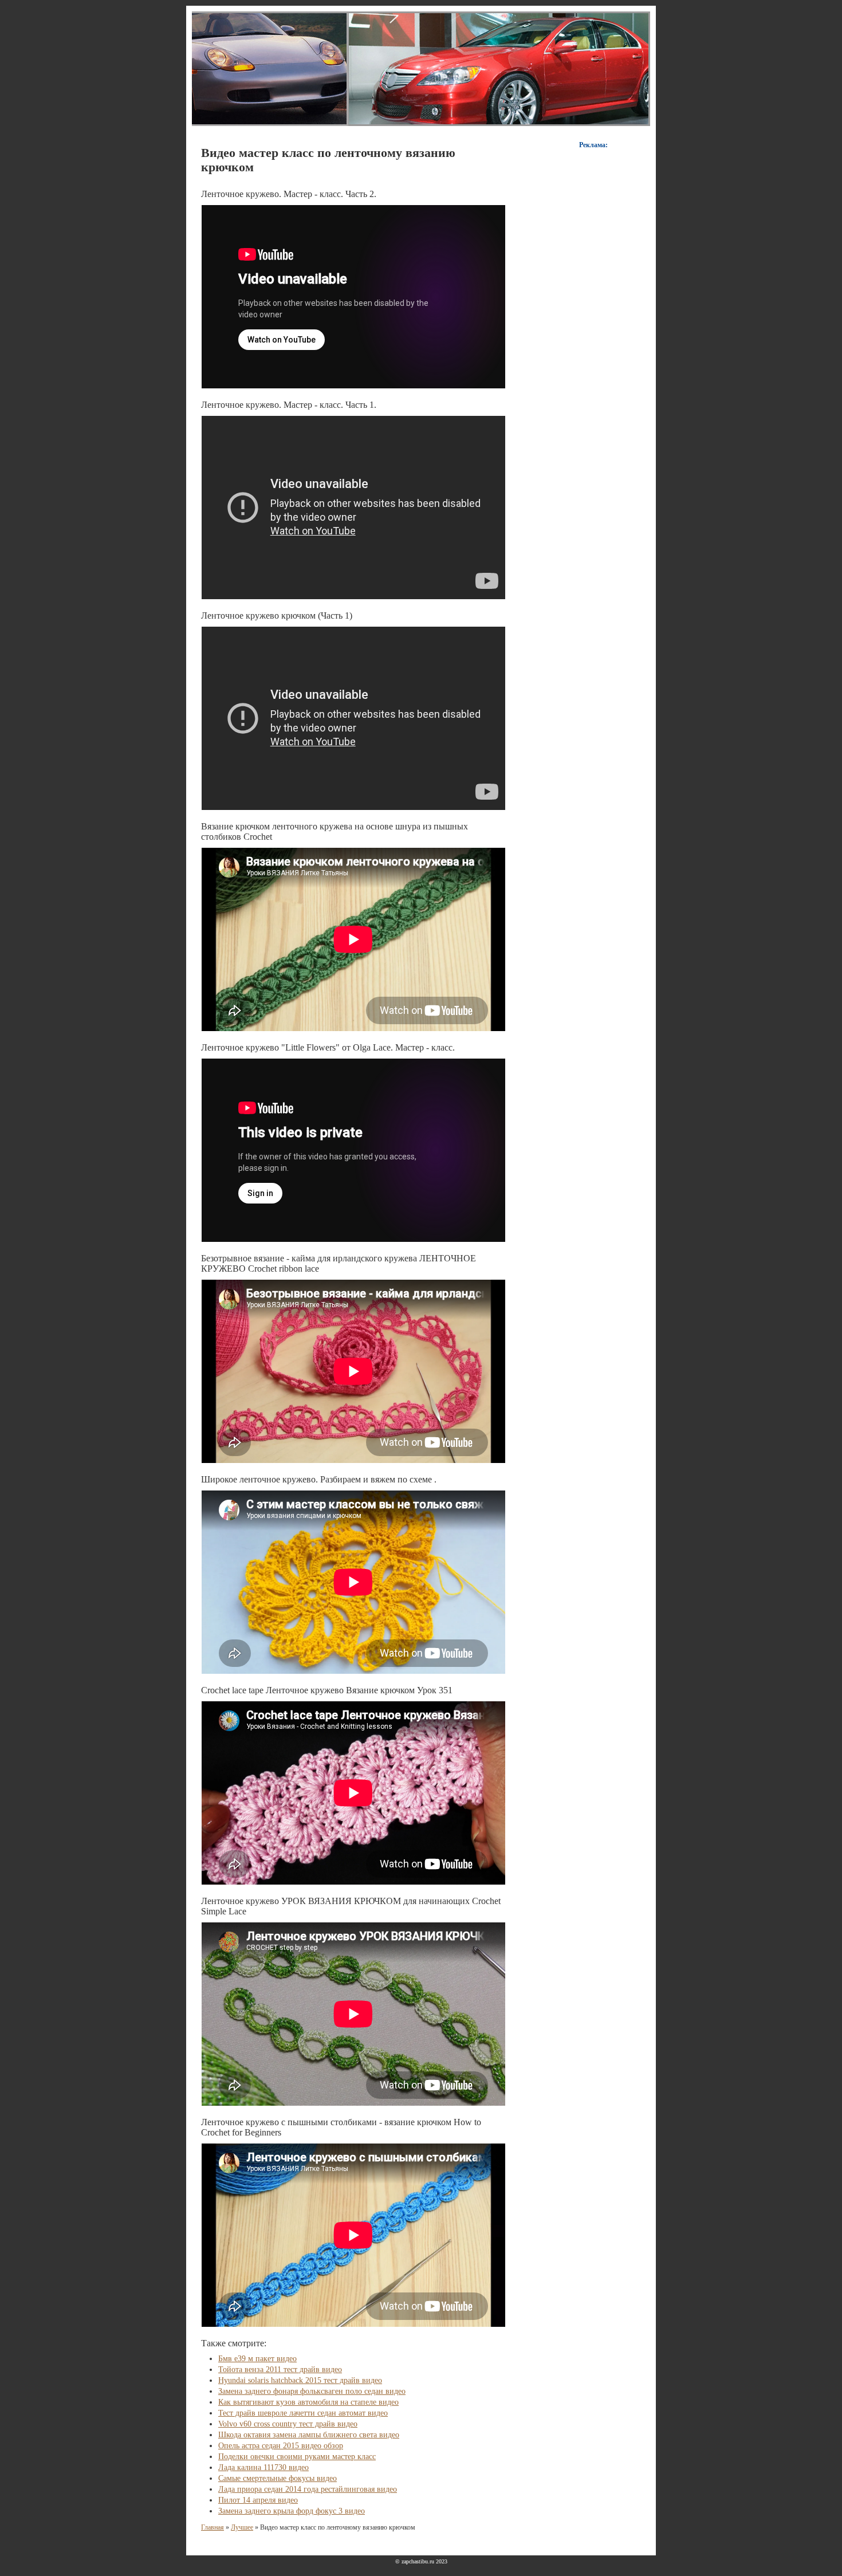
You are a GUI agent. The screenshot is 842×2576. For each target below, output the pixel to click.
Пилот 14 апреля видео (258, 2500)
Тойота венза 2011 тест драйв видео (280, 2369)
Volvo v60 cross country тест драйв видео (288, 2424)
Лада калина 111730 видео (263, 2467)
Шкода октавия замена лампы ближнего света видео (309, 2435)
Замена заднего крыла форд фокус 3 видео (292, 2511)
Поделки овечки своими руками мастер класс (297, 2457)
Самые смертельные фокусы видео (278, 2478)
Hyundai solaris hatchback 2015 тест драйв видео (300, 2380)
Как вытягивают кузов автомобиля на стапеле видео (308, 2402)
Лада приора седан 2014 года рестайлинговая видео (308, 2489)
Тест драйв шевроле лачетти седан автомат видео (303, 2413)
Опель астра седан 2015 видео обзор (281, 2446)
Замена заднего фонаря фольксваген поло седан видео (312, 2391)
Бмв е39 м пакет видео (257, 2359)
